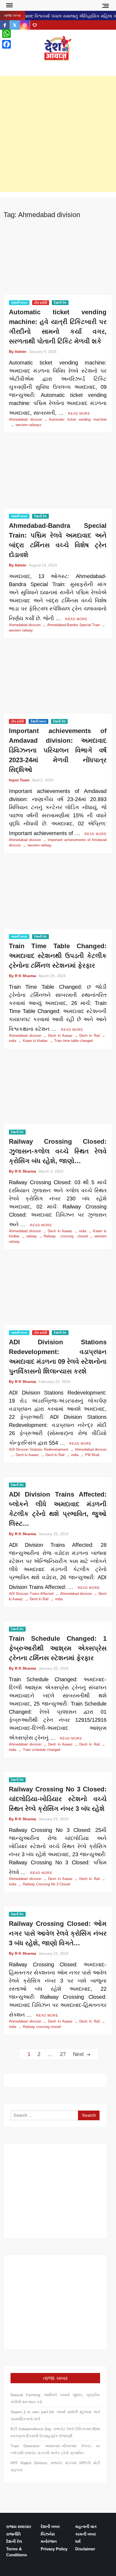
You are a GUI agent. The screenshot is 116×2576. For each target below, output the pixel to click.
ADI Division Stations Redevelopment (39, 1449)
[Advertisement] (58, 134)
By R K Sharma (23, 976)
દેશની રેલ (60, 303)
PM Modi (92, 1455)
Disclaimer (85, 2549)
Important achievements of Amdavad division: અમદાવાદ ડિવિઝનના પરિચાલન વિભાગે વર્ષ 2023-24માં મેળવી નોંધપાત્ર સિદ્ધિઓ (58, 750)
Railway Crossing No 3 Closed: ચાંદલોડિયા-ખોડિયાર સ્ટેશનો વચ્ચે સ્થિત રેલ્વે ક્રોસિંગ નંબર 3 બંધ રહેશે (58, 1799)
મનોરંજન (49, 2541)
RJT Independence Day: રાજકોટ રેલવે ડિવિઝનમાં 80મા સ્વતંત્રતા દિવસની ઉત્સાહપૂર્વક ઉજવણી (55, 2432)
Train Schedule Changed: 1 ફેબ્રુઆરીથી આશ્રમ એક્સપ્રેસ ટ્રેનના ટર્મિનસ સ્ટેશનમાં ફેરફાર (58, 1648)
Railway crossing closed (66, 1236)
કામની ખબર (19, 303)
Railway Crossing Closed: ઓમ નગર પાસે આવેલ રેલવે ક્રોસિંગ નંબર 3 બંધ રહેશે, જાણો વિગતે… (58, 1933)
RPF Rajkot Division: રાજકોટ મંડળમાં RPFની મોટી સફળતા (55, 2466)
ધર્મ (78, 2541)
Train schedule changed (42, 1750)
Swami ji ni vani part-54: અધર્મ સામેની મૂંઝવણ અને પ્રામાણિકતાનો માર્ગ (55, 2415)
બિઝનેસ (48, 2534)
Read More (79, 414)
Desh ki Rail (90, 1036)
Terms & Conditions (17, 2552)
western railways (29, 425)
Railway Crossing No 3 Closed (47, 1884)
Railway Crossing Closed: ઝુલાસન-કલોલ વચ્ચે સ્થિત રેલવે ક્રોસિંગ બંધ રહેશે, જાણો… (58, 1151)
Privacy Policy (54, 2549)
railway (32, 1236)
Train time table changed (74, 1041)
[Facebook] (6, 44)
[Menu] (9, 5)
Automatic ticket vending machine (78, 419)
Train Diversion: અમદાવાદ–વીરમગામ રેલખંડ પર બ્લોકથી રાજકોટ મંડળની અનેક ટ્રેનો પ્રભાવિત (55, 2449)
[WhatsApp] (6, 33)
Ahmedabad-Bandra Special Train (74, 625)
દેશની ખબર (38, 721)
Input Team (19, 780)
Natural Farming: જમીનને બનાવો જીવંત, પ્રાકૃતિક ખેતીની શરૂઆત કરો (55, 2398)
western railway (40, 845)
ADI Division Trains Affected (31, 1594)
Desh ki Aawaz (58, 66)
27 (63, 2054)
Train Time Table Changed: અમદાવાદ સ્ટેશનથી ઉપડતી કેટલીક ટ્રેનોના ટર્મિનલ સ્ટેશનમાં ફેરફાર (58, 956)
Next (78, 2054)
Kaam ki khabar (35, 1041)
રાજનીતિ (13, 2534)
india (83, 1231)
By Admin (18, 352)
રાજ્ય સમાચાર (19, 2526)
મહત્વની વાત (86, 2526)
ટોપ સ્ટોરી (41, 303)
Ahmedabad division (25, 419)
